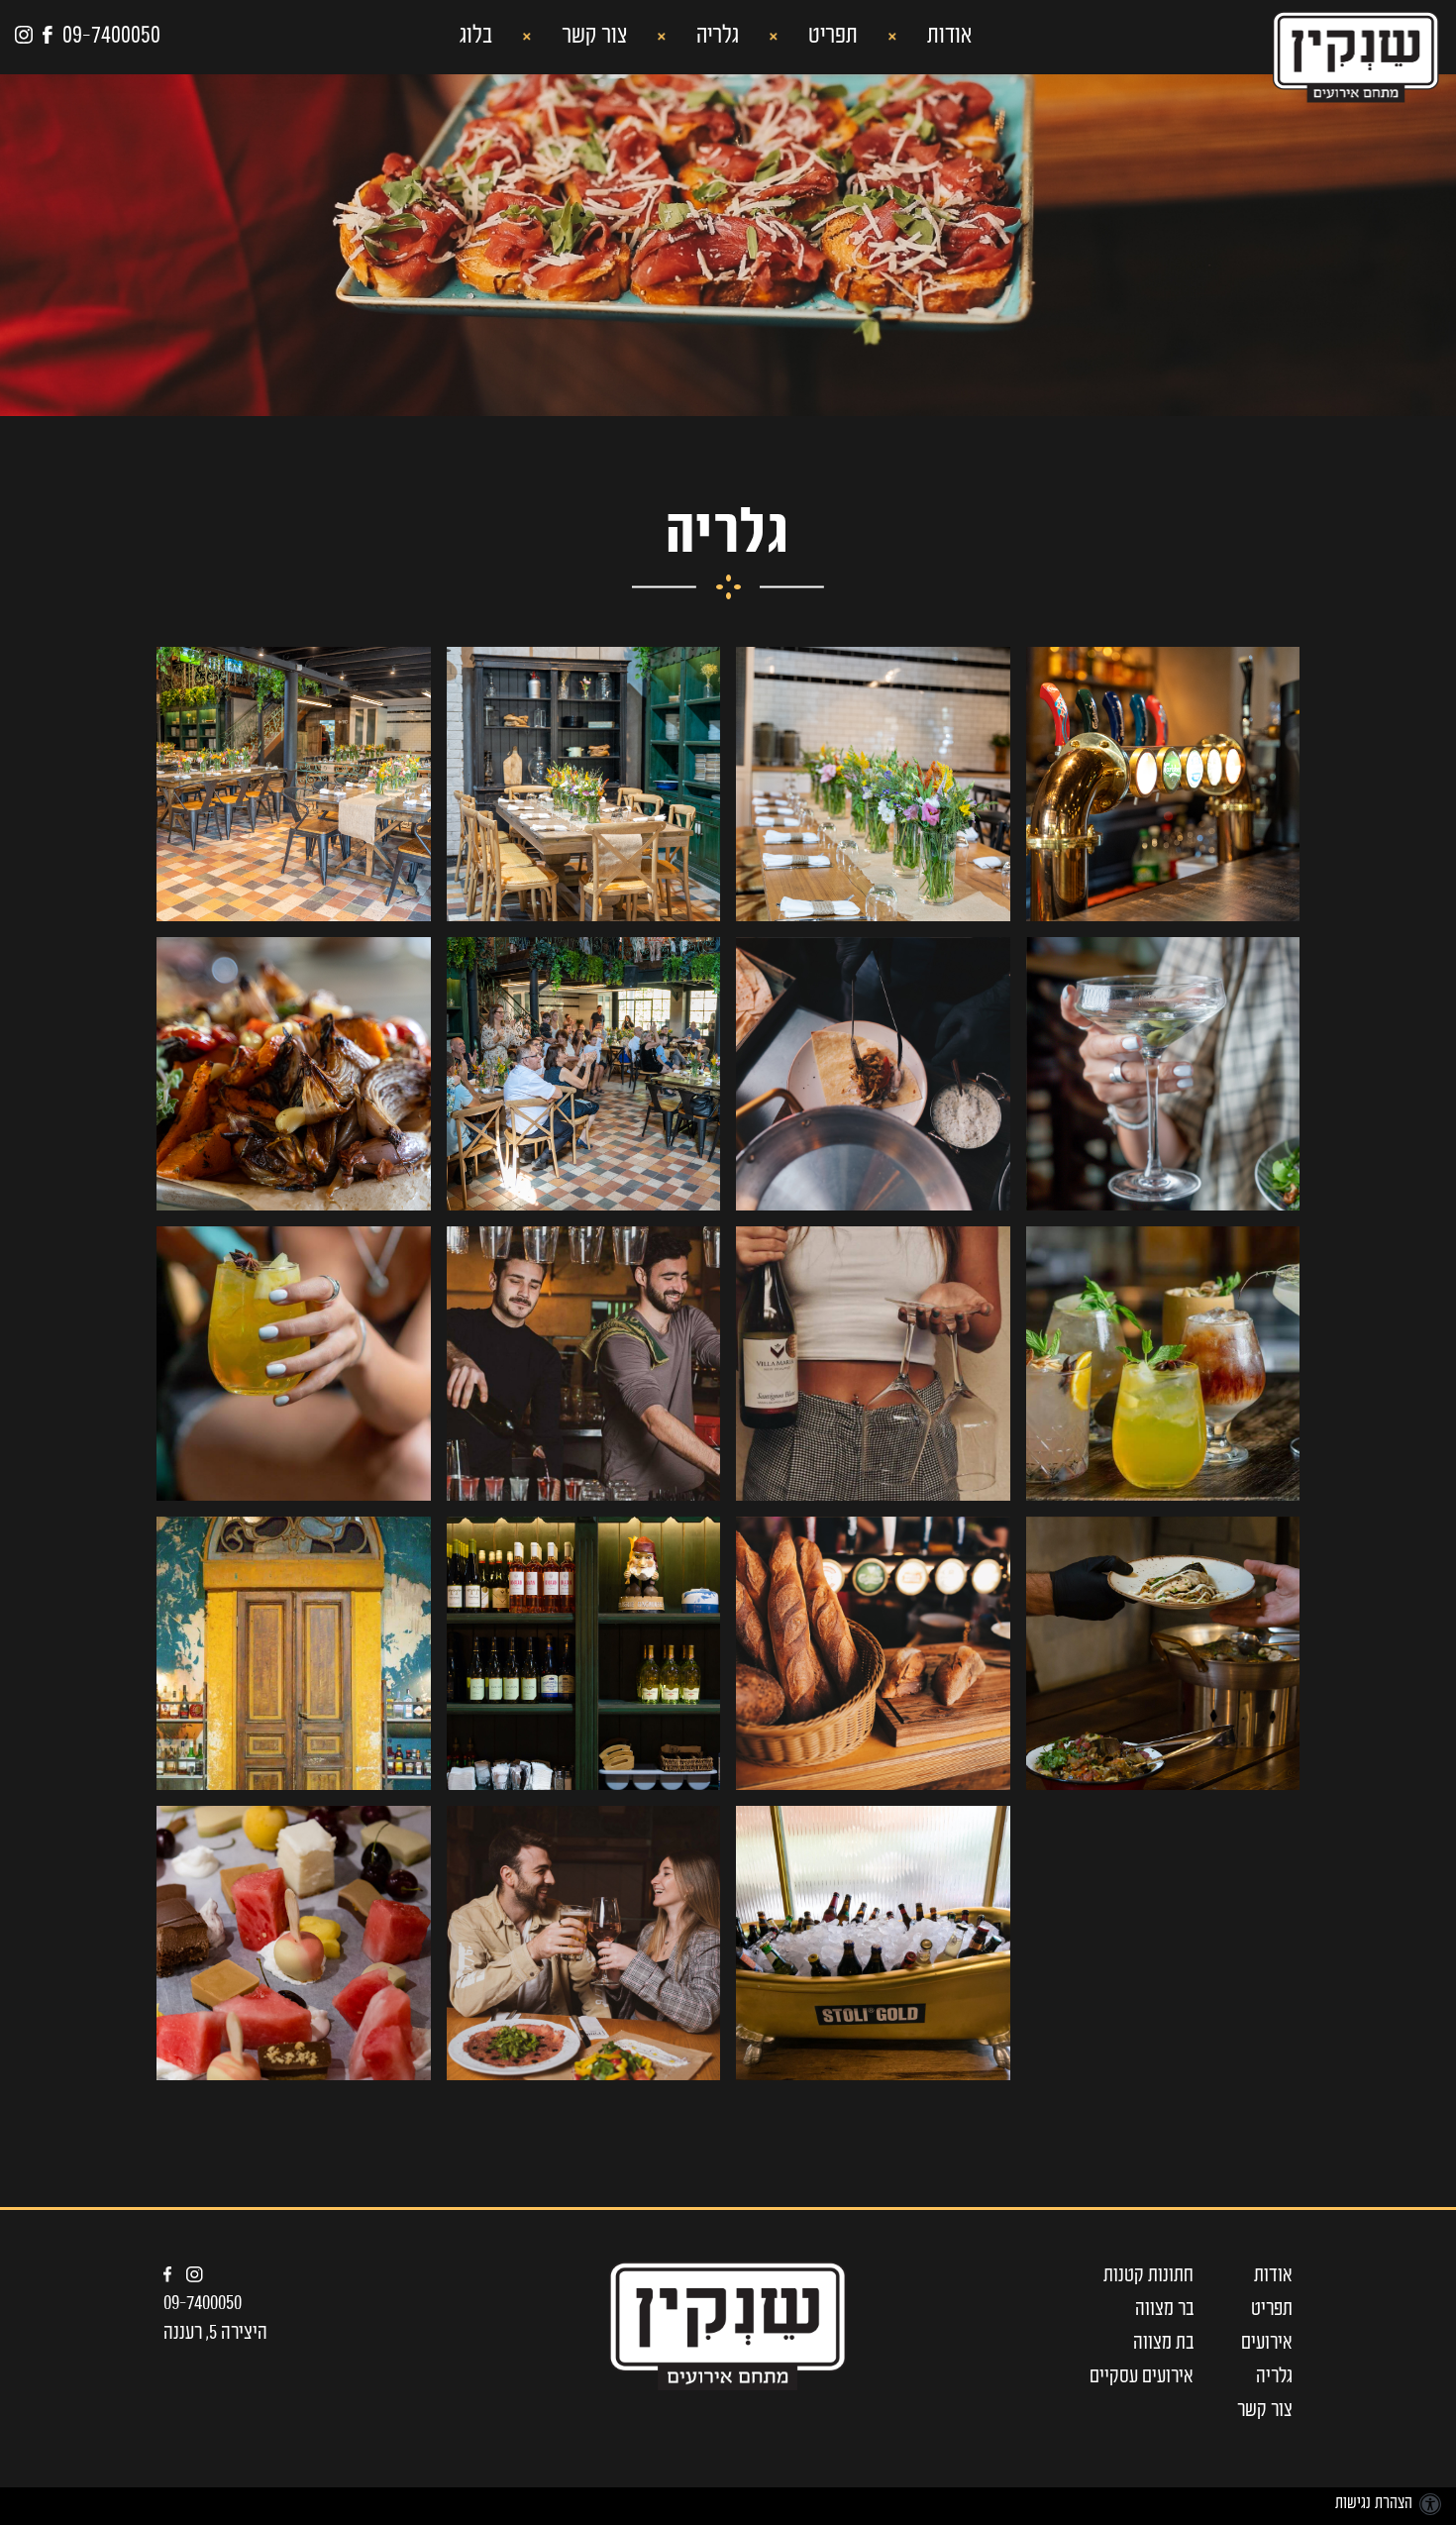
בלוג (476, 37)
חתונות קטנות (1148, 2276)
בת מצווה (1163, 2344)
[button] (716, 38)
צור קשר (592, 37)
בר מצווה (1164, 2310)
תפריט (831, 37)
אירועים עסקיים (1142, 2377)
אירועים (1267, 2344)
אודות (947, 37)
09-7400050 (203, 2304)
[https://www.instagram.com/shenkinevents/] (202, 2274)
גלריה (715, 37)
